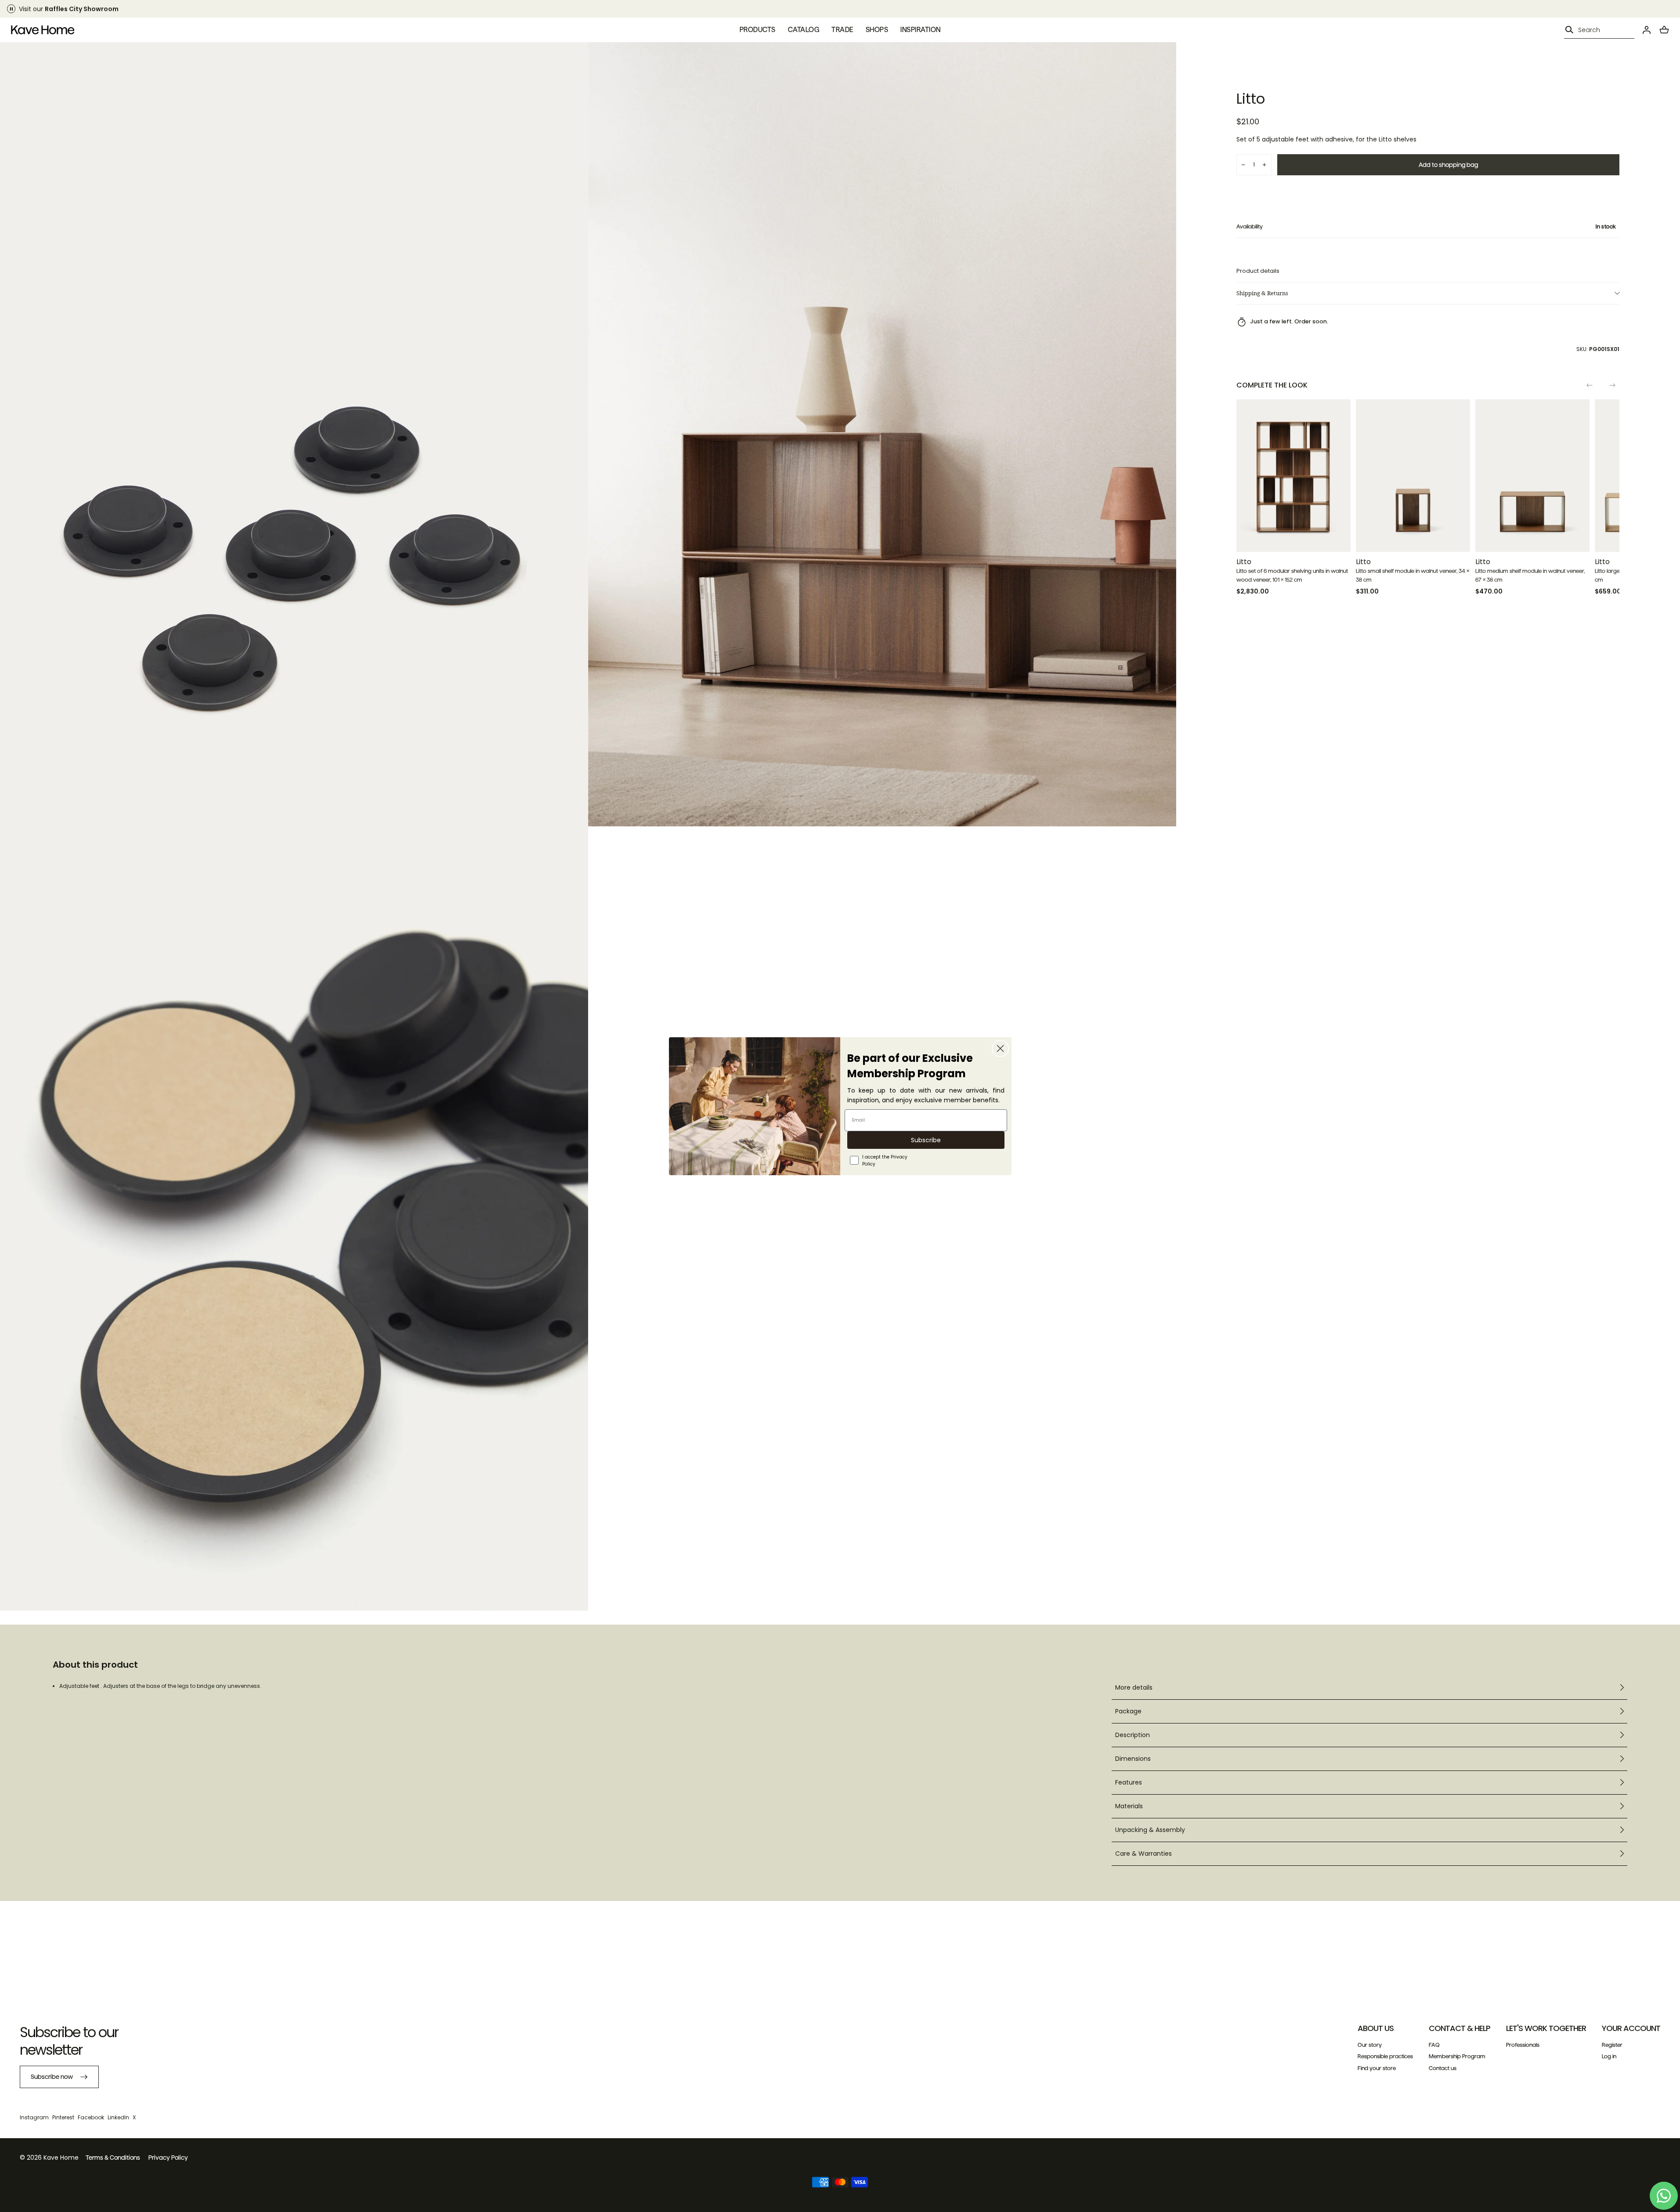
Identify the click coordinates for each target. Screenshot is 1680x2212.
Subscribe (926, 1140)
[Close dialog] (1000, 1048)
